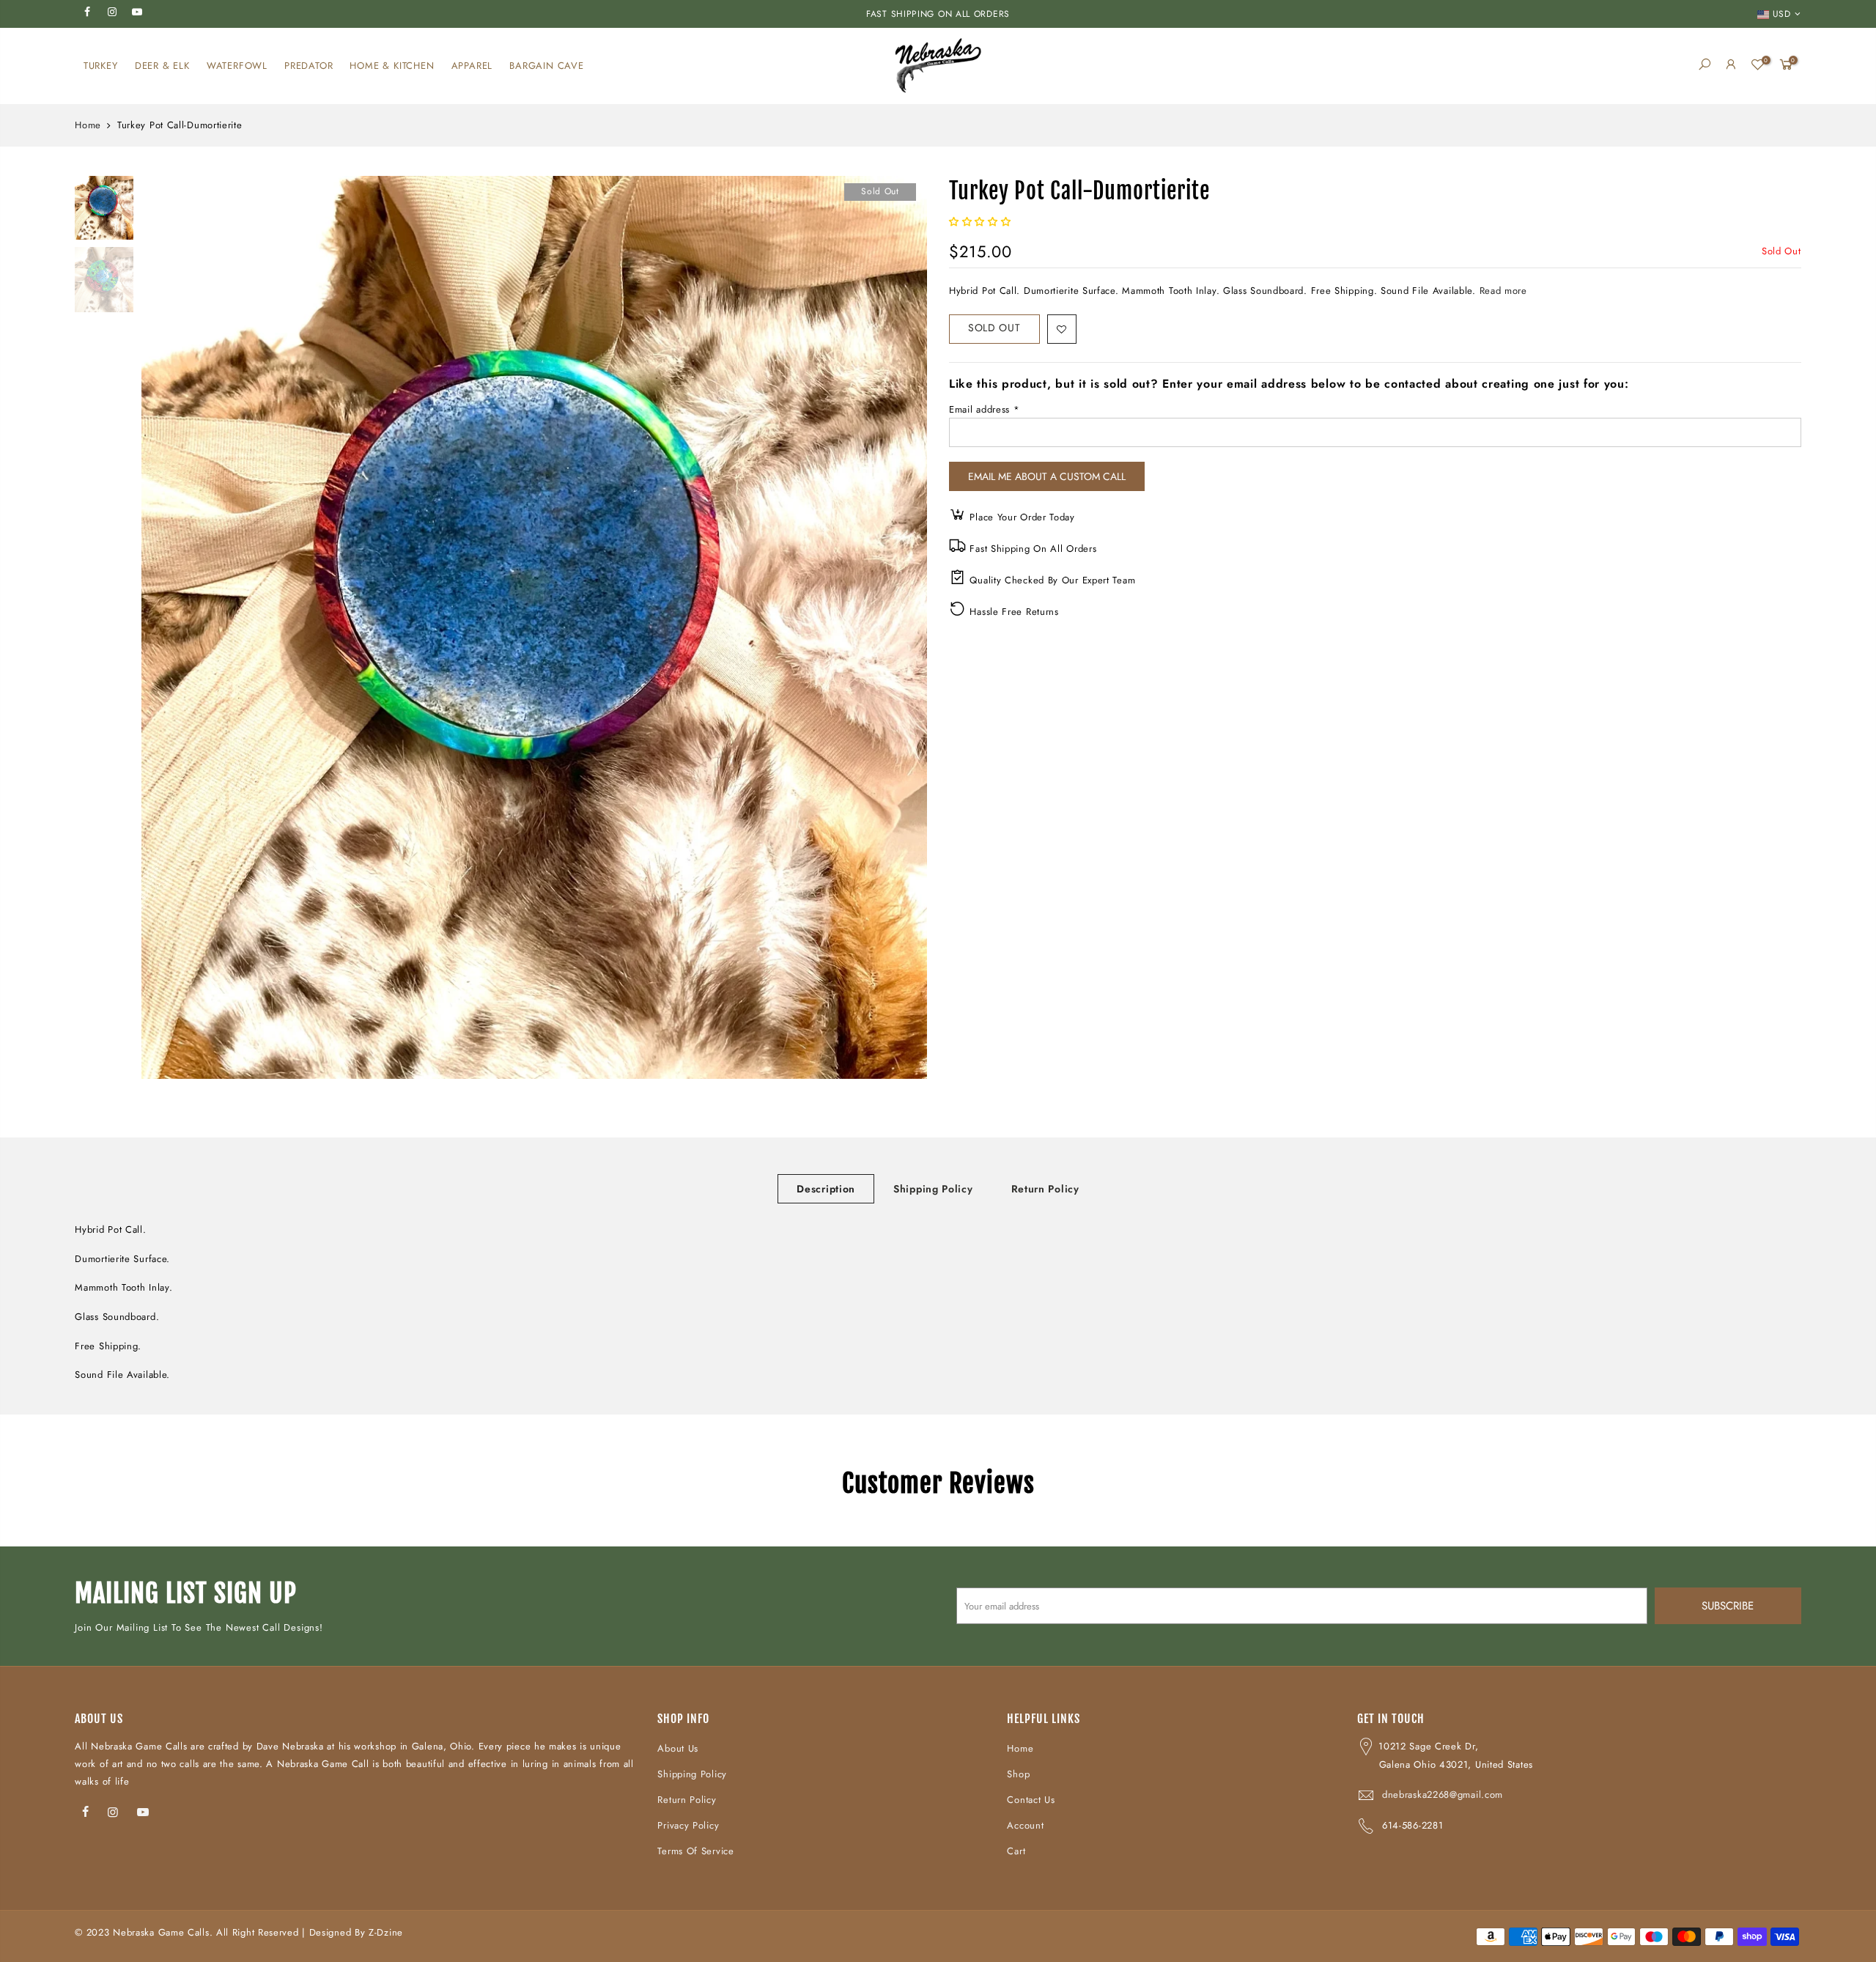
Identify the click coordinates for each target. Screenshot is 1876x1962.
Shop (1018, 1774)
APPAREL (472, 66)
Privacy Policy (688, 1825)
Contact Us (1031, 1800)
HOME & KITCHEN (392, 66)
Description (826, 1189)
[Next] (901, 627)
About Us (678, 1748)
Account (1025, 1825)
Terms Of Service (695, 1851)
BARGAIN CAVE (547, 66)
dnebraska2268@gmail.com (1443, 1795)
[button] (982, 222)
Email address (985, 409)
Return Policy (1045, 1189)
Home (88, 125)
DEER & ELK (162, 66)
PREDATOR (309, 66)
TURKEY (101, 66)
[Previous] (166, 627)
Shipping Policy (933, 1189)
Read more (1502, 291)
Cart (1016, 1851)
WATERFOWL (237, 66)
